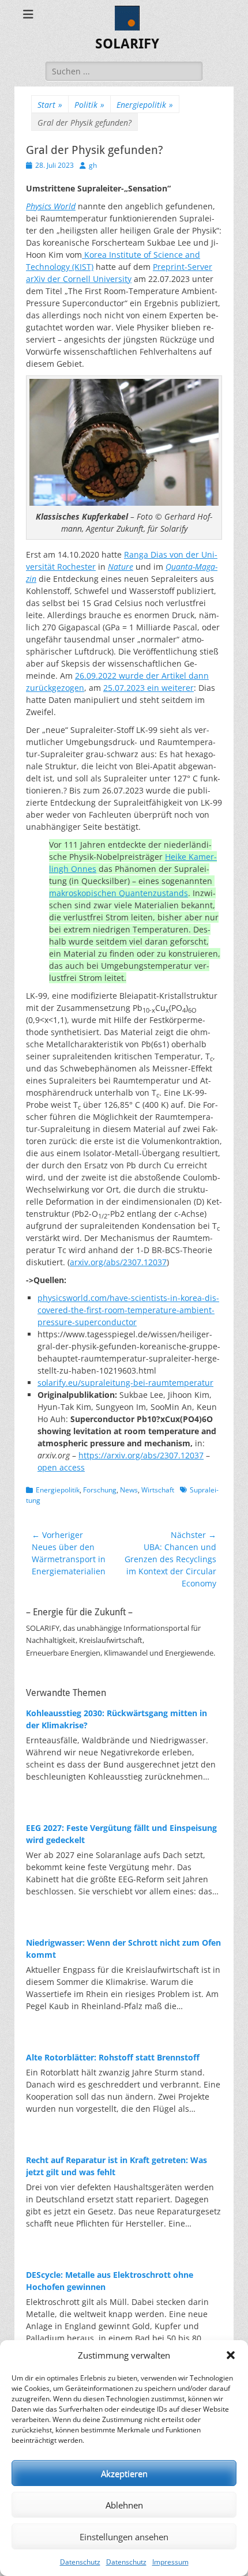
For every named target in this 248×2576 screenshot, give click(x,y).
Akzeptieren (124, 2473)
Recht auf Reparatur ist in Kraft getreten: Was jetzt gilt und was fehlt (117, 2166)
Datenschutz (80, 2562)
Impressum (170, 2562)
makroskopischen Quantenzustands (119, 893)
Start (50, 105)
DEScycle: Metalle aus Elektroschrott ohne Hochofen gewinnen (110, 2281)
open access (61, 1467)
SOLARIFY (127, 44)
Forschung (100, 1490)
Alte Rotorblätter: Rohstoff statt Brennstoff (113, 2057)
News (129, 1490)
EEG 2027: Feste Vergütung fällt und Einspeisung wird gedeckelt (121, 1834)
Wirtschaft (158, 1490)
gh (93, 165)
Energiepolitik (145, 105)
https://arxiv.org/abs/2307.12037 (141, 1455)
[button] (231, 2355)
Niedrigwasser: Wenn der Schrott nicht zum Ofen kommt (123, 1949)
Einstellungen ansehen (124, 2537)
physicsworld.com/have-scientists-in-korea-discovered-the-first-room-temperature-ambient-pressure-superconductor (128, 1310)
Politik (89, 105)
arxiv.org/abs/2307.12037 (118, 1262)
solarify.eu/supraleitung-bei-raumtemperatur (125, 1383)
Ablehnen (124, 2505)
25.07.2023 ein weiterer (149, 688)
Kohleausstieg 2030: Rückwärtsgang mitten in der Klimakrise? (117, 1719)
